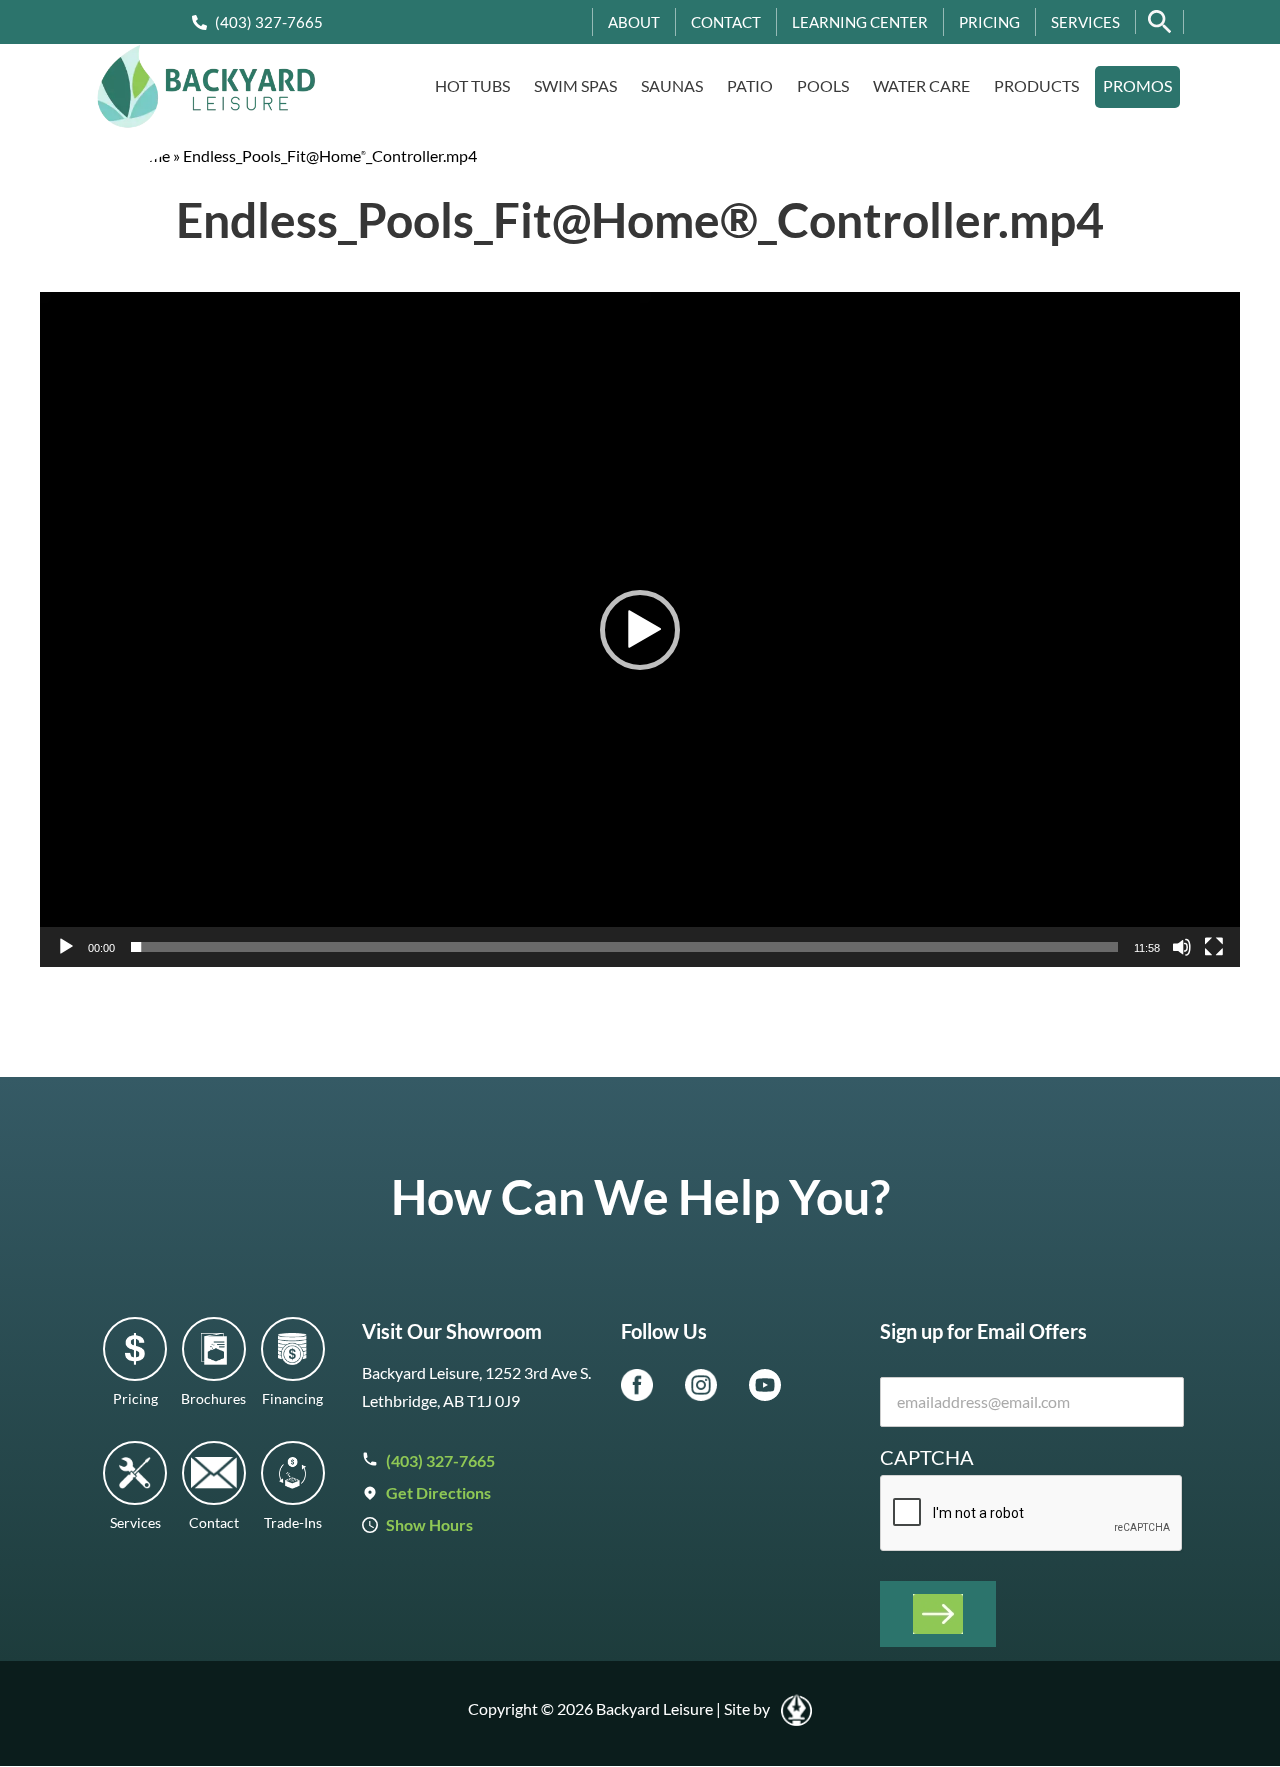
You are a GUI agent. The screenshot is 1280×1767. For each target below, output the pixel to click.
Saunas (672, 85)
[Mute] (1182, 947)
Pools (823, 85)
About (634, 22)
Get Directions (438, 1492)
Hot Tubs (472, 85)
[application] (640, 629)
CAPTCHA (927, 1457)
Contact (726, 22)
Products (1036, 85)
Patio (750, 85)
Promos (1137, 85)
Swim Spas (575, 85)
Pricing (989, 22)
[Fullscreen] (1214, 947)
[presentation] (1032, 1514)
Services (1085, 22)
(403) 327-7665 (269, 22)
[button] (640, 630)
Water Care (921, 85)
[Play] (66, 947)
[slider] (624, 947)
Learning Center (860, 22)
